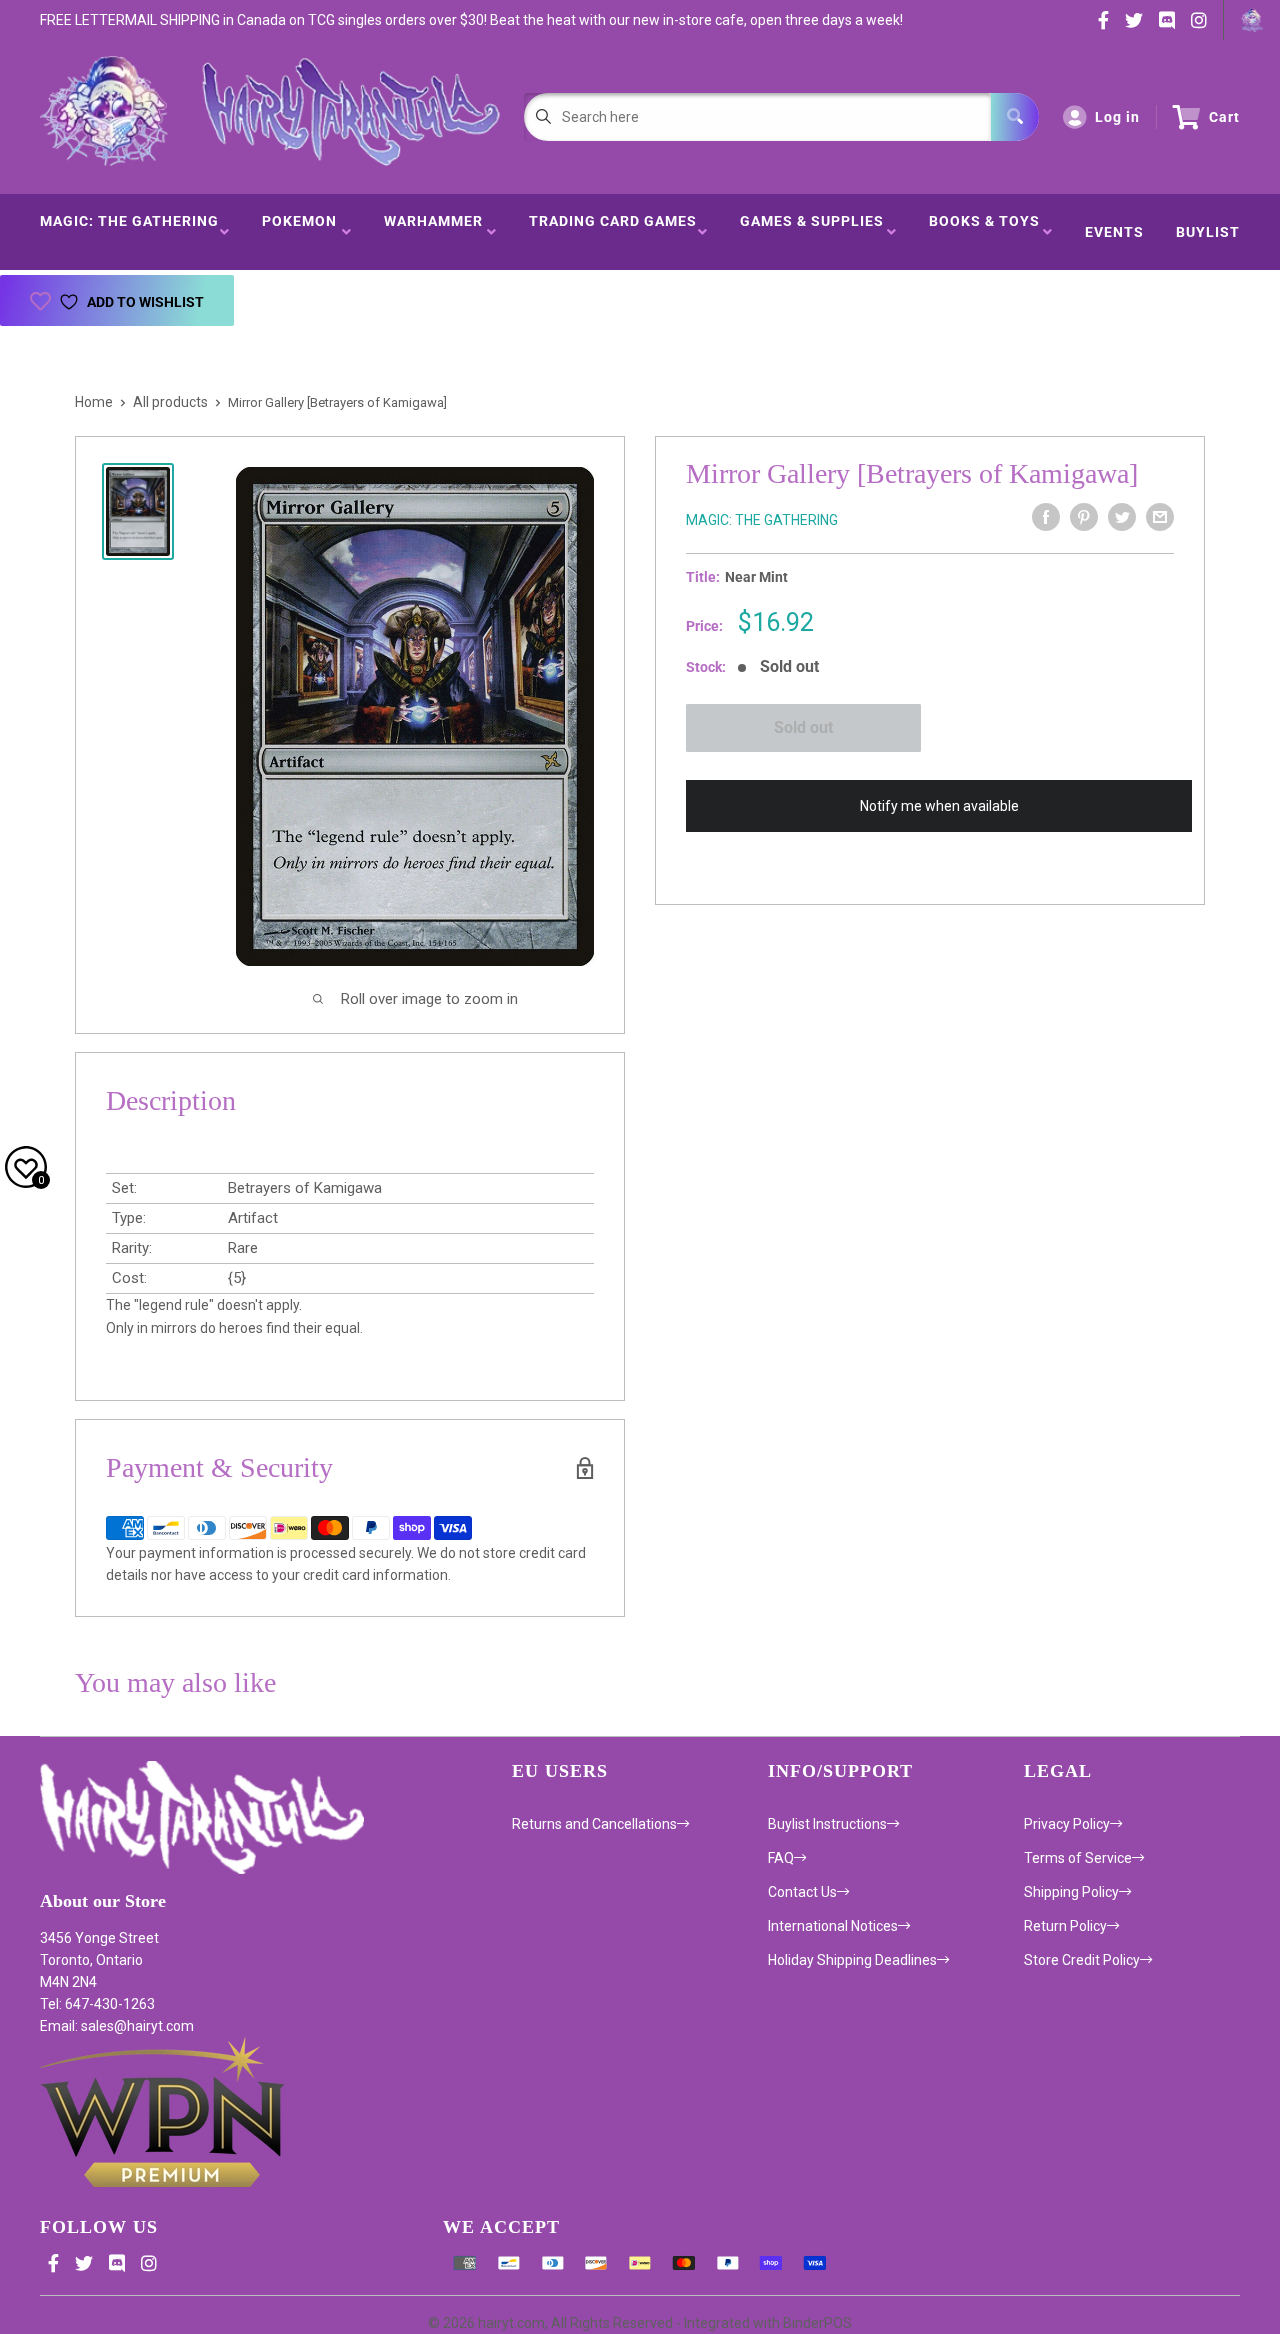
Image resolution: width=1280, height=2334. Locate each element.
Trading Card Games (613, 232)
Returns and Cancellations (594, 1824)
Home (94, 402)
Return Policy (1065, 1926)
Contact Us (802, 1892)
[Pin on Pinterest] (1084, 517)
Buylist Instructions (827, 1824)
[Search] (1015, 117)
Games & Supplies (812, 232)
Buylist (1208, 232)
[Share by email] (1160, 517)
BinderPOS (817, 2323)
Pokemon (299, 232)
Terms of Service (1078, 1858)
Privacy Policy (1067, 1824)
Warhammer (433, 232)
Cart (1224, 117)
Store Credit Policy (1082, 1960)
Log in (1117, 117)
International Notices (833, 1926)
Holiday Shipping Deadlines (852, 1960)
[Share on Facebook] (1046, 517)
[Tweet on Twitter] (1122, 517)
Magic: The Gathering (129, 232)
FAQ (781, 1858)
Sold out (803, 727)
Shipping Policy (1071, 1892)
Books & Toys (984, 232)
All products (170, 402)
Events (1114, 232)
